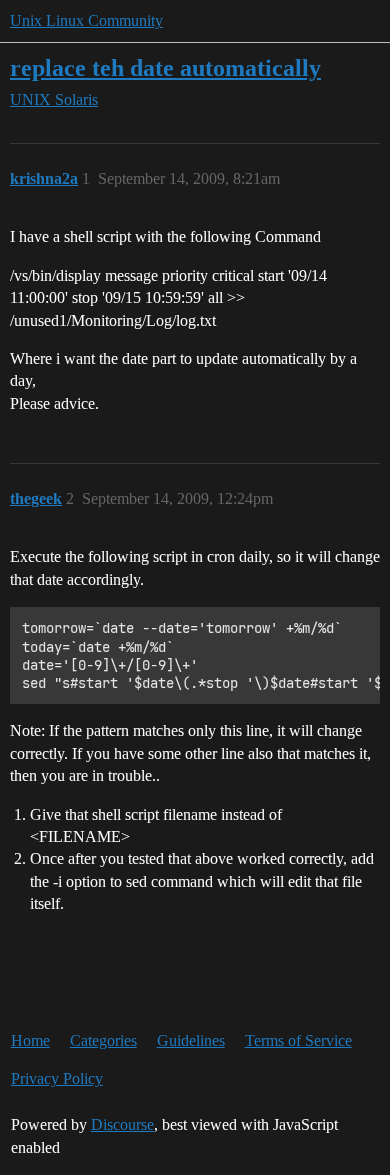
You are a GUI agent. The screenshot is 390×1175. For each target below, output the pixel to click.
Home (30, 1040)
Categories (103, 1040)
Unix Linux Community (86, 20)
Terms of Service (298, 1040)
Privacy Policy (57, 1078)
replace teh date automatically (165, 67)
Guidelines (191, 1040)
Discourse (122, 1124)
